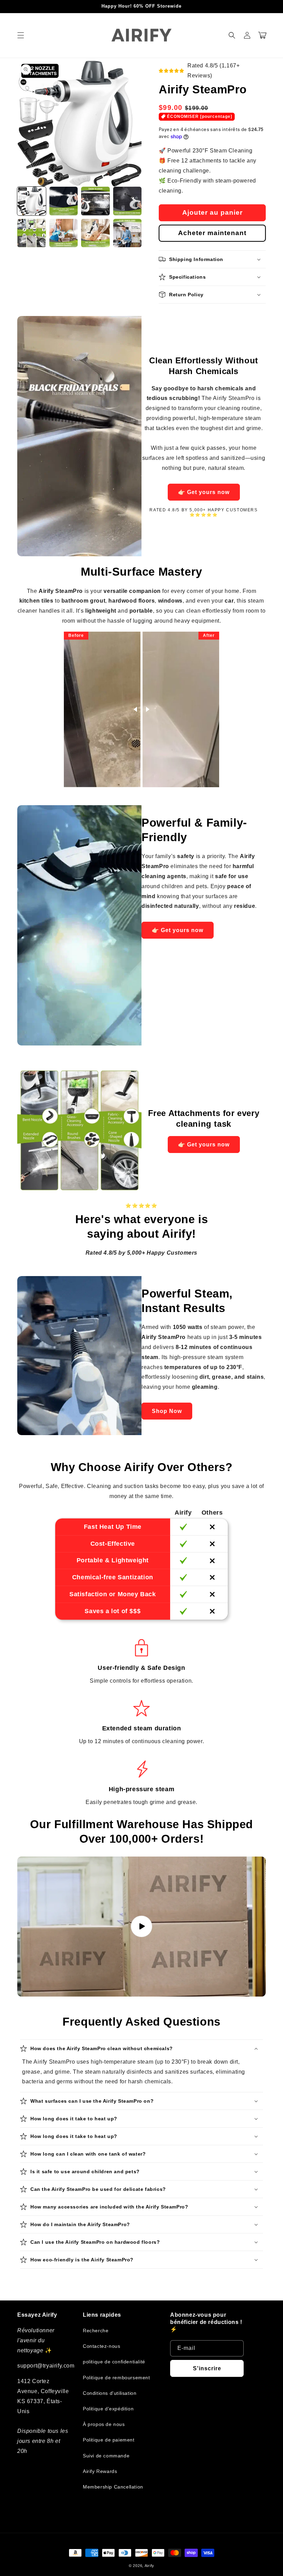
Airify (149, 2566)
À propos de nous (104, 2424)
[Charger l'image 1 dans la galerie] (32, 201)
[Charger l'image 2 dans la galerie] (64, 201)
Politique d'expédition (108, 2409)
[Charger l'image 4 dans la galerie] (128, 201)
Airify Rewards (100, 2471)
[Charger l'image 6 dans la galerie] (64, 233)
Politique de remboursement (116, 2378)
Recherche (96, 2331)
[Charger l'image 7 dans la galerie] (95, 233)
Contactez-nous (101, 2346)
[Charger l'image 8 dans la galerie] (128, 233)
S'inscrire (207, 2368)
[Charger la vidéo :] (141, 1926)
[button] (21, 35)
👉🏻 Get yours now (204, 492)
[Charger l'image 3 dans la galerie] (95, 201)
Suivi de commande (106, 2456)
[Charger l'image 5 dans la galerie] (32, 233)
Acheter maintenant (212, 233)
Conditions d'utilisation (110, 2393)
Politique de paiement (109, 2440)
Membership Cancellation (113, 2487)
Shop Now (167, 1411)
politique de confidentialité (114, 2362)
